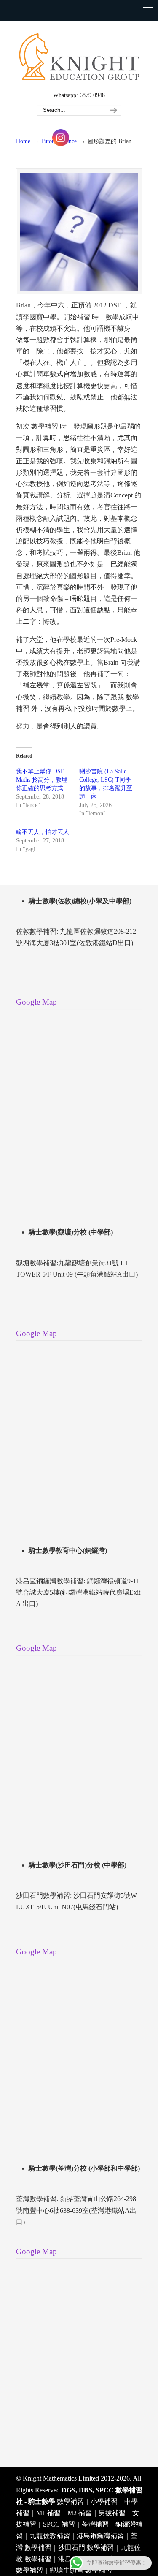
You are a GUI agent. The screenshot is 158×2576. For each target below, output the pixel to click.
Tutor (47, 141)
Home (23, 141)
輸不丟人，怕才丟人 (43, 832)
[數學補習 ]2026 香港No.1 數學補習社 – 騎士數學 (79, 55)
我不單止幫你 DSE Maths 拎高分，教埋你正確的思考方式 (42, 780)
